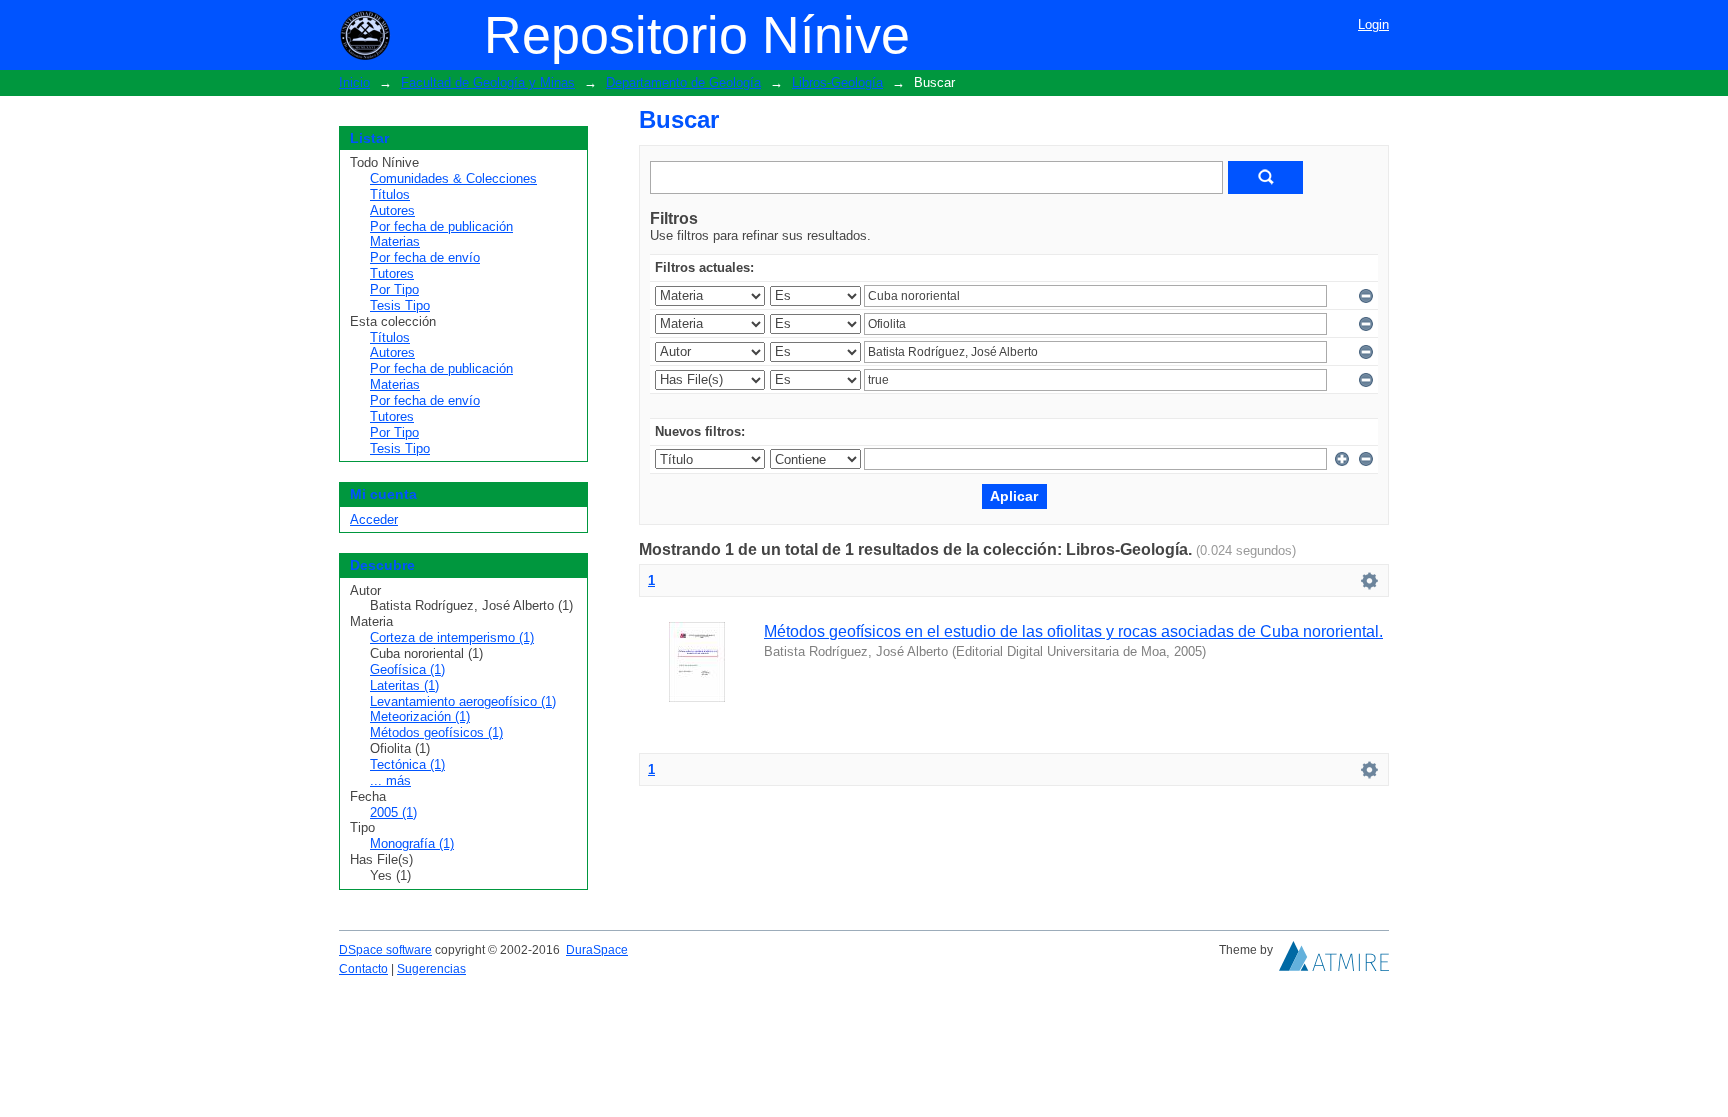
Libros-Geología (837, 82)
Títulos (390, 194)
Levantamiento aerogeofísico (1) (463, 701)
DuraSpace (597, 950)
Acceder (374, 519)
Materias (395, 241)
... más (390, 780)
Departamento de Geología (683, 82)
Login (1373, 24)
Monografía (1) (412, 843)
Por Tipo (394, 289)
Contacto (363, 969)
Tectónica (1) (407, 764)
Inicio (354, 82)
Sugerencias (431, 969)
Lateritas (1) (404, 685)
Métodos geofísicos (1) (436, 732)
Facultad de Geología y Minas (488, 82)
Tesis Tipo (400, 305)
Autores (392, 210)
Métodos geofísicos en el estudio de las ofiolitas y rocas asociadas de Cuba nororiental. (1073, 631)
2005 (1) (393, 812)
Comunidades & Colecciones (453, 178)
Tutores (392, 273)
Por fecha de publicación (441, 226)
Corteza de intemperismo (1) (452, 637)
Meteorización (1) (420, 716)
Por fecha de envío (425, 257)
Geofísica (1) (407, 669)
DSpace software (385, 950)
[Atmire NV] (1334, 961)
